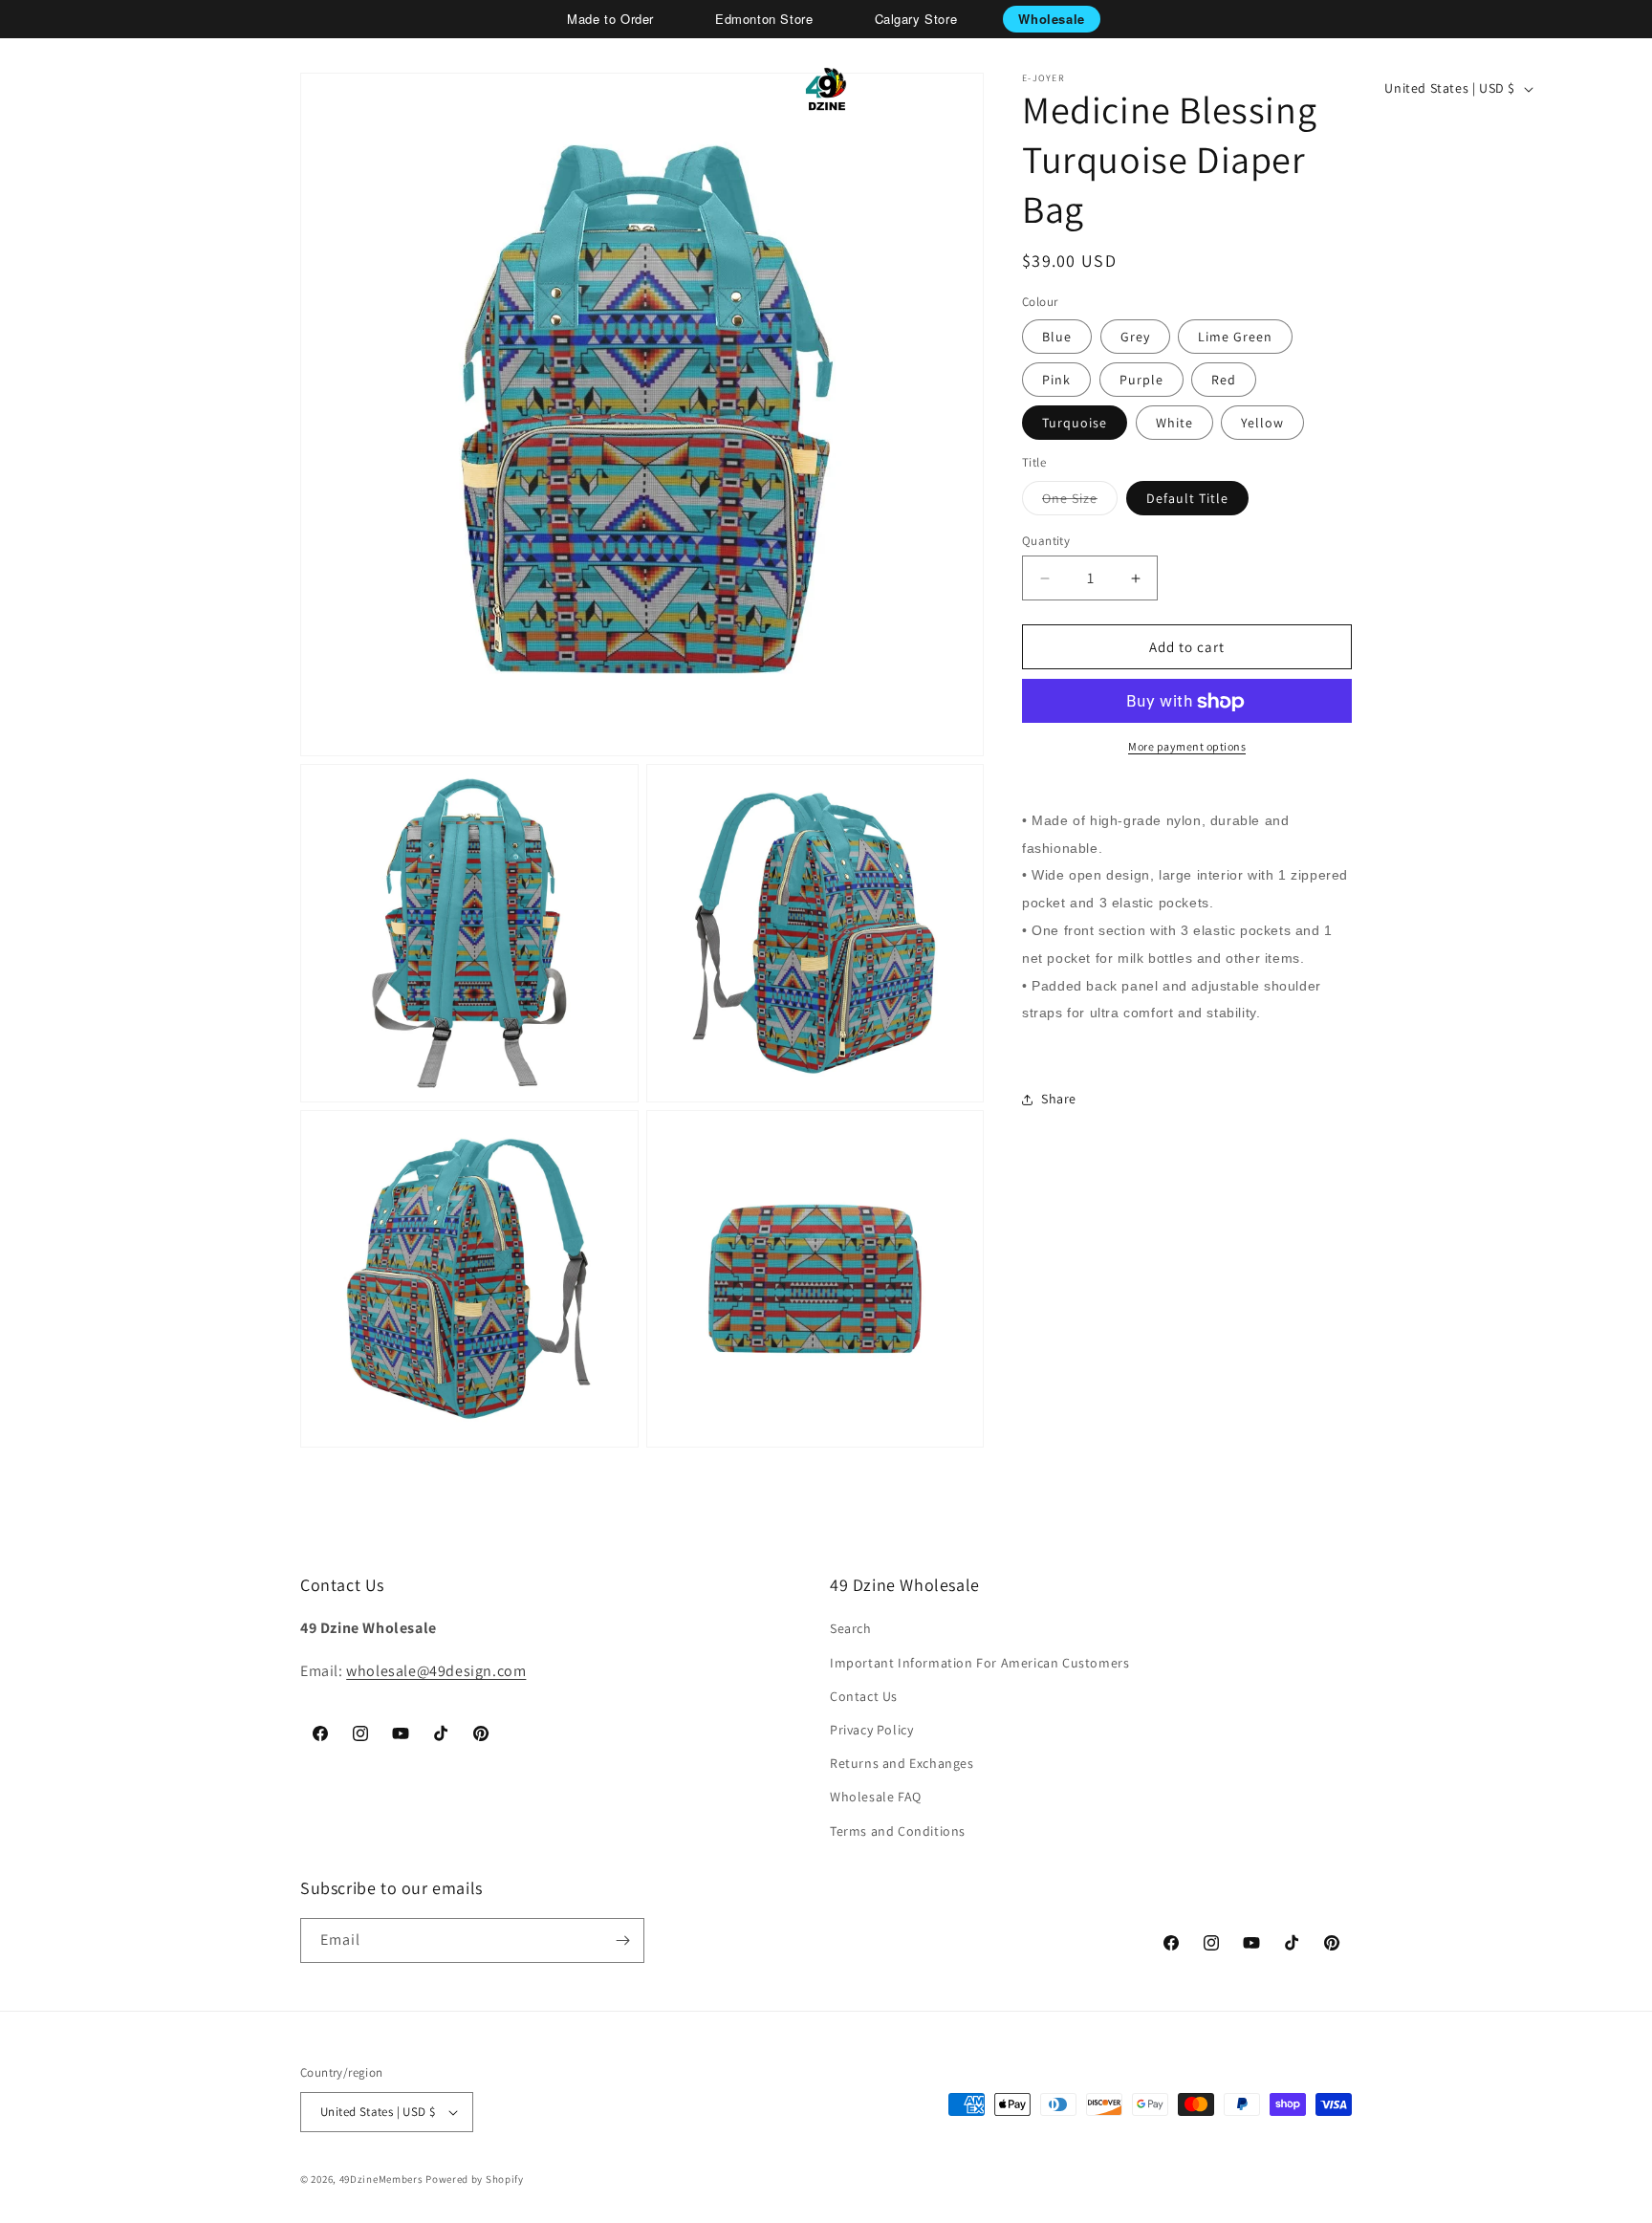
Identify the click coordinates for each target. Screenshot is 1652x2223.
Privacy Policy (871, 1730)
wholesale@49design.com (436, 1671)
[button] (82, 89)
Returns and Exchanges (902, 1763)
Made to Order (610, 19)
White (1174, 424)
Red (1224, 381)
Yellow (1262, 424)
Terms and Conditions (898, 1831)
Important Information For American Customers (979, 1663)
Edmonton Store (764, 19)
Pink (1056, 381)
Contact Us (864, 1696)
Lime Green (1235, 338)
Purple (1141, 381)
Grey (1135, 338)
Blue (1057, 338)
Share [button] (1059, 1100)
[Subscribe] (622, 1940)
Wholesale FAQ (876, 1797)
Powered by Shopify (475, 2179)
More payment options (1187, 747)
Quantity (1046, 541)
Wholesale (1051, 19)
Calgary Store (916, 19)
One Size (1080, 502)
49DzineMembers (381, 2179)
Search (851, 1628)
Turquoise (1075, 424)
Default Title (1187, 498)
